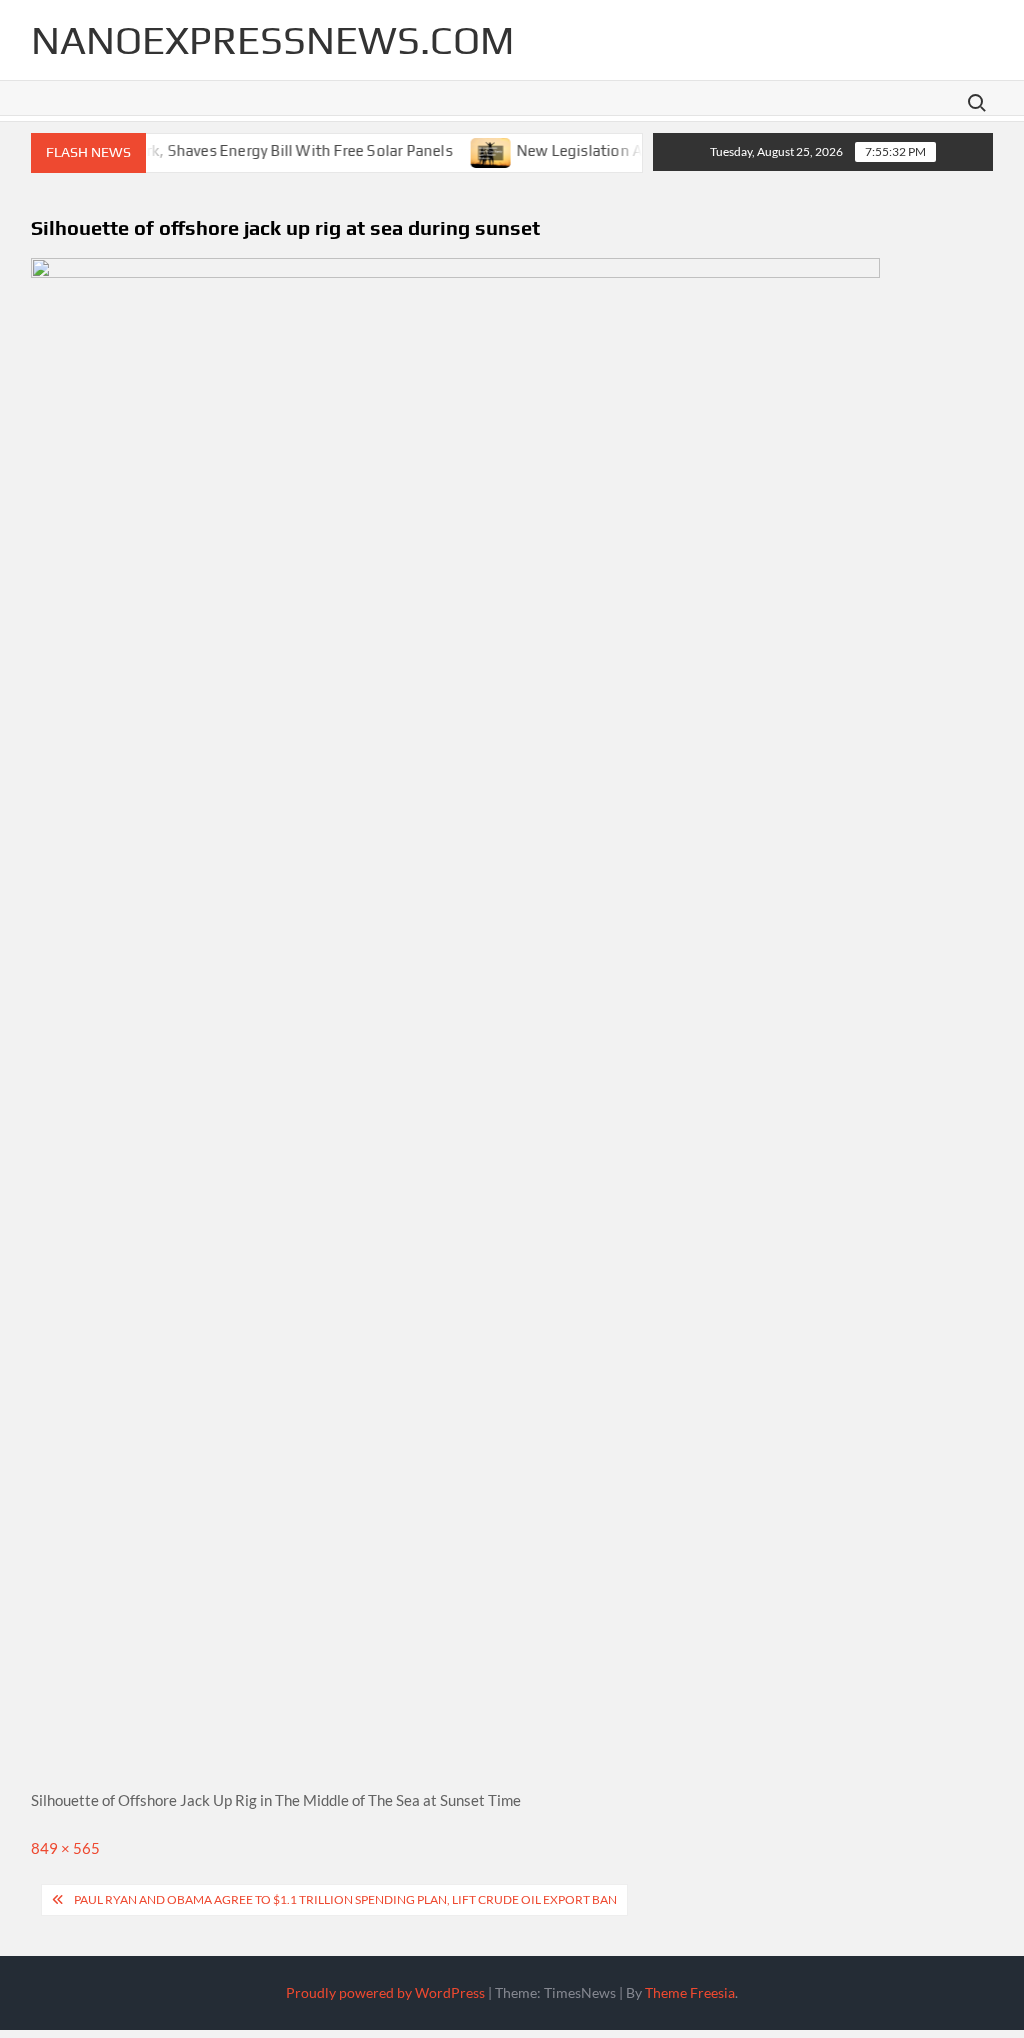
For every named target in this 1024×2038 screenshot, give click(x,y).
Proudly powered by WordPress (385, 1992)
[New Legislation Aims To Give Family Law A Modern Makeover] (470, 150)
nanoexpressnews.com (272, 40)
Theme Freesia (690, 1992)
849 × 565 (65, 1848)
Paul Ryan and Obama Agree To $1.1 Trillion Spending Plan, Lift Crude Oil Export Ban (345, 1899)
